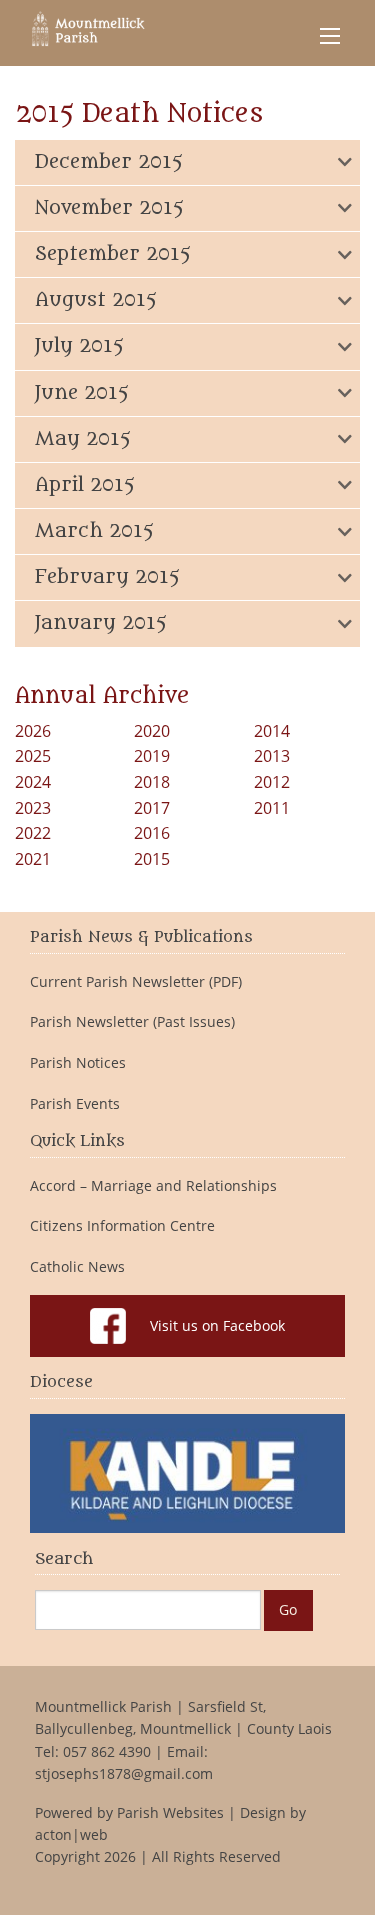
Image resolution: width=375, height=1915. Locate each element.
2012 (272, 782)
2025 (33, 756)
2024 (33, 782)
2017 (152, 808)
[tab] (187, 162)
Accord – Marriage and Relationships (153, 1186)
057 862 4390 (107, 1751)
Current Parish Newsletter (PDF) (136, 982)
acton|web (71, 1834)
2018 (152, 782)
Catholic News (77, 1267)
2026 (33, 731)
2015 (152, 859)
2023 (33, 808)
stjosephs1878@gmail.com (124, 1773)
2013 (272, 756)
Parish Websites (170, 1812)
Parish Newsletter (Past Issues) (132, 1022)
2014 (272, 731)
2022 (33, 833)
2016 (152, 833)
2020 (152, 731)
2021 (33, 859)
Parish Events (75, 1104)
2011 (272, 808)
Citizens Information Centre (122, 1226)
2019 (152, 756)
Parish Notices (78, 1063)
